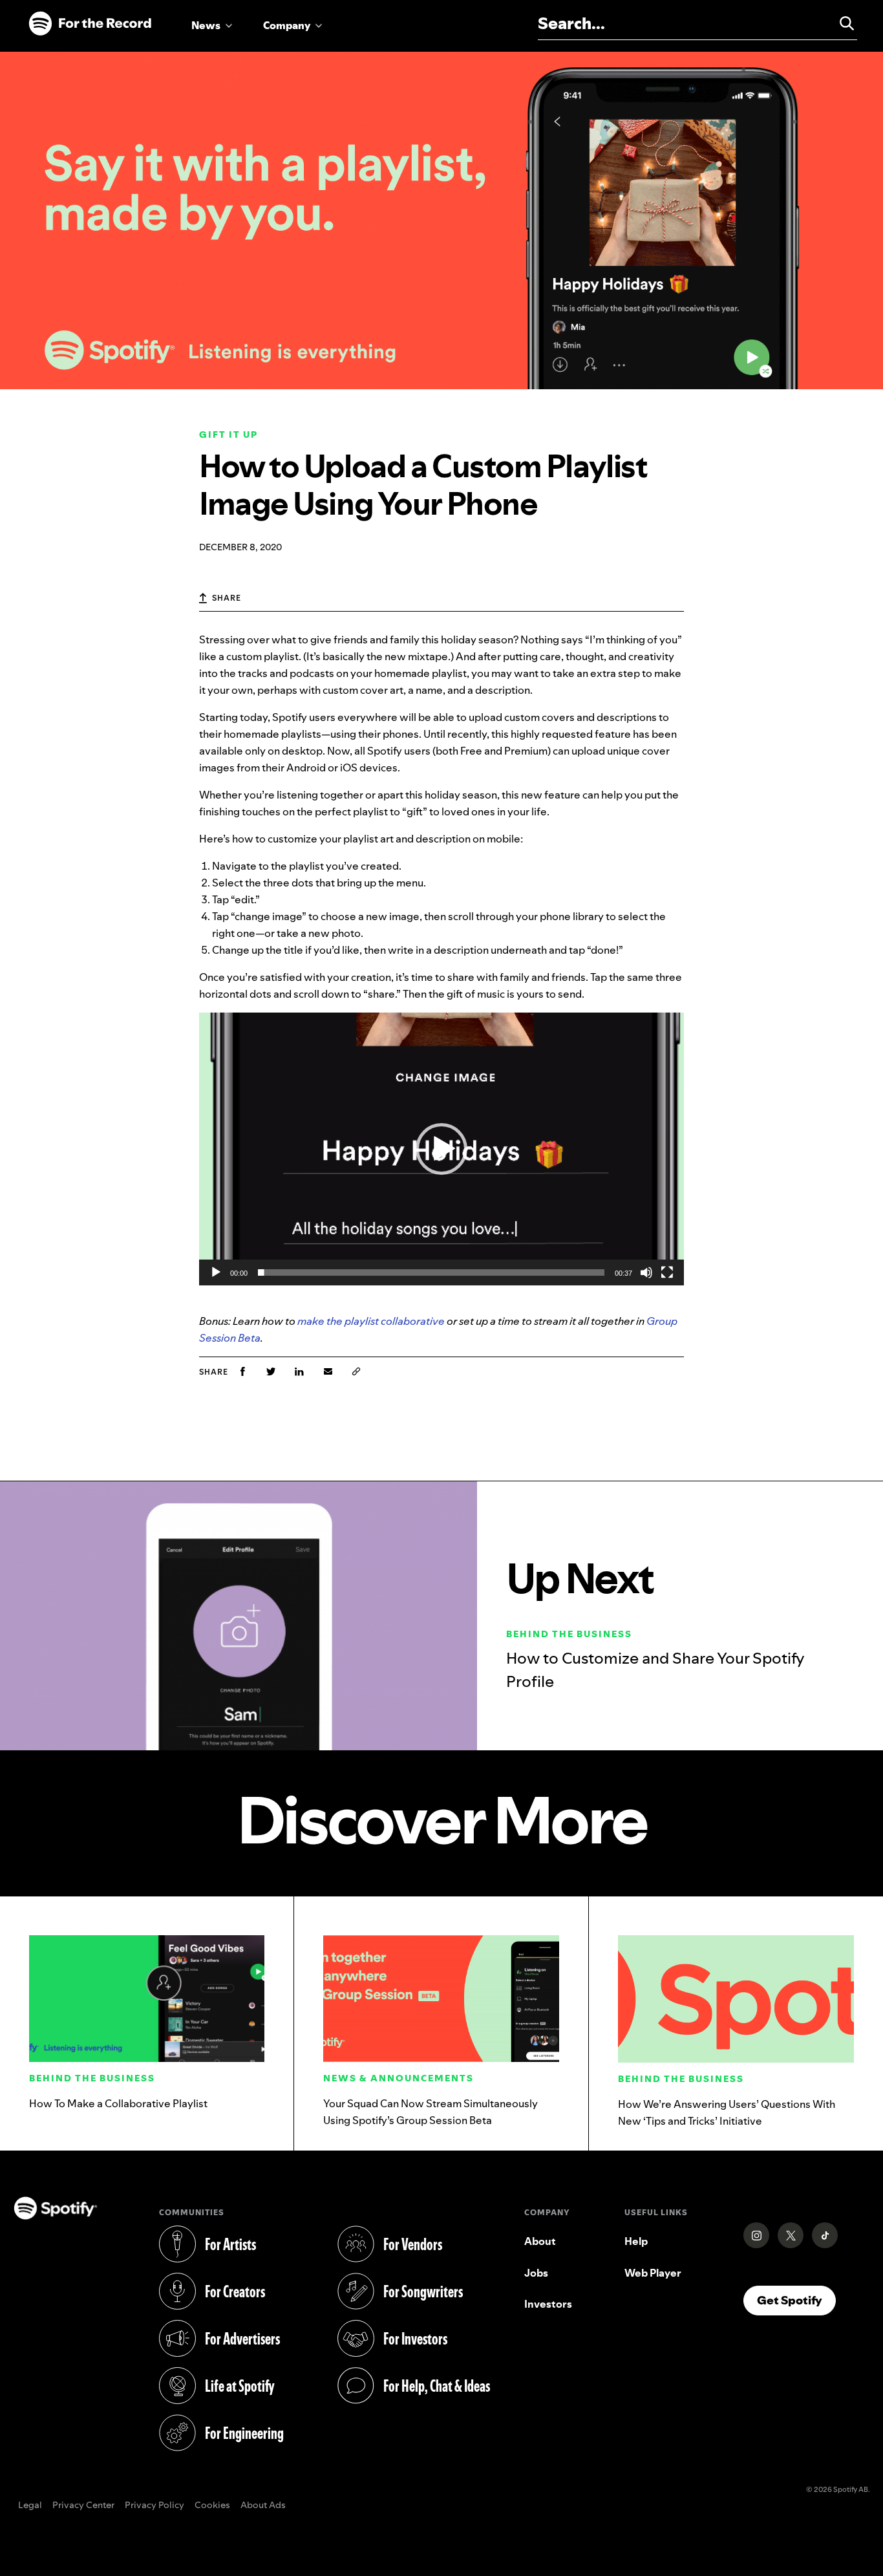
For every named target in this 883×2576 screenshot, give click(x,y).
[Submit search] (841, 23)
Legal (30, 2506)
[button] (441, 1149)
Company (287, 25)
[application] (441, 1149)
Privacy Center (83, 2506)
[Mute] (646, 1272)
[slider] (431, 1272)
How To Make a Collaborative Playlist (118, 2103)
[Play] (216, 1272)
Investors (548, 2304)
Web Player (653, 2273)
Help (636, 2241)
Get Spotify (796, 2300)
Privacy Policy (154, 2506)
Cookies (212, 2506)
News (206, 25)
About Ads (263, 2506)
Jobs (536, 2273)
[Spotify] (90, 24)
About (540, 2241)
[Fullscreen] (667, 1272)
